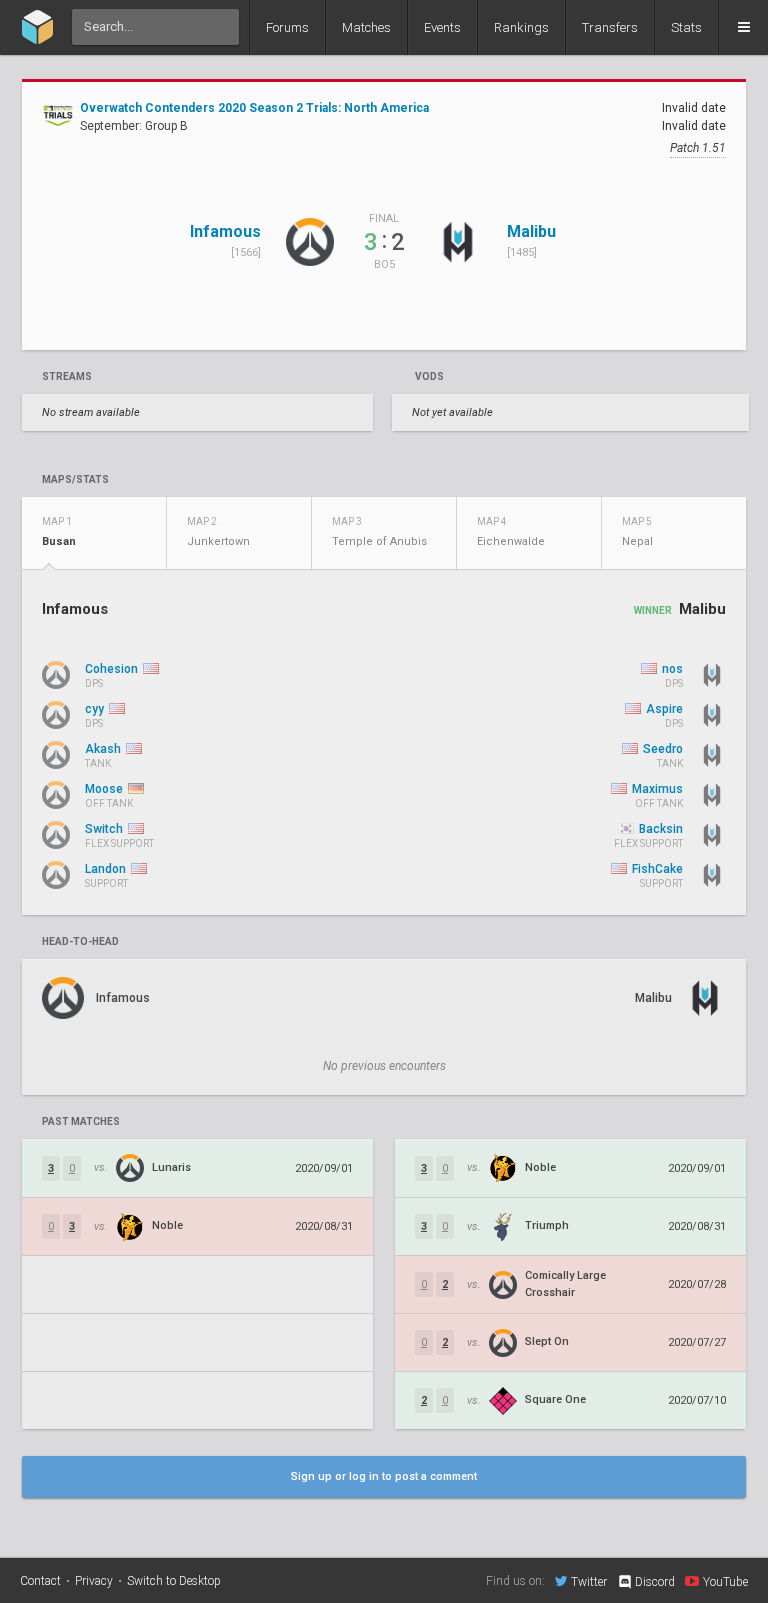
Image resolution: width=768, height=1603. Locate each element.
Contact (40, 1581)
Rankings (521, 27)
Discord (655, 1582)
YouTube (725, 1581)
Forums (287, 27)
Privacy (94, 1581)
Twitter (589, 1581)
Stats (686, 27)
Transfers (610, 27)
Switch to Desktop (174, 1581)
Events (442, 27)
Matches (366, 27)
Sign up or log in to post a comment (384, 1476)
